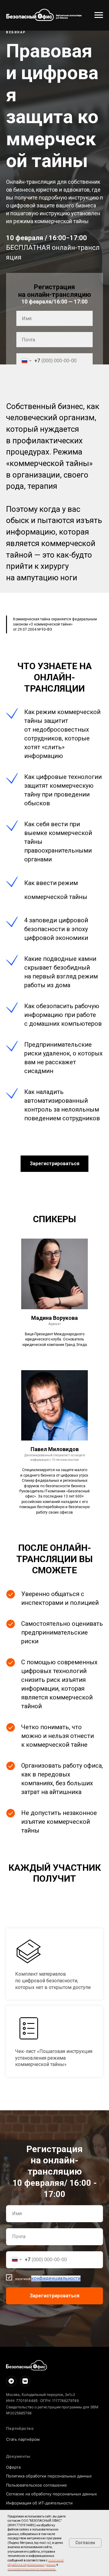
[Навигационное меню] (99, 15)
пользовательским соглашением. (32, 2569)
